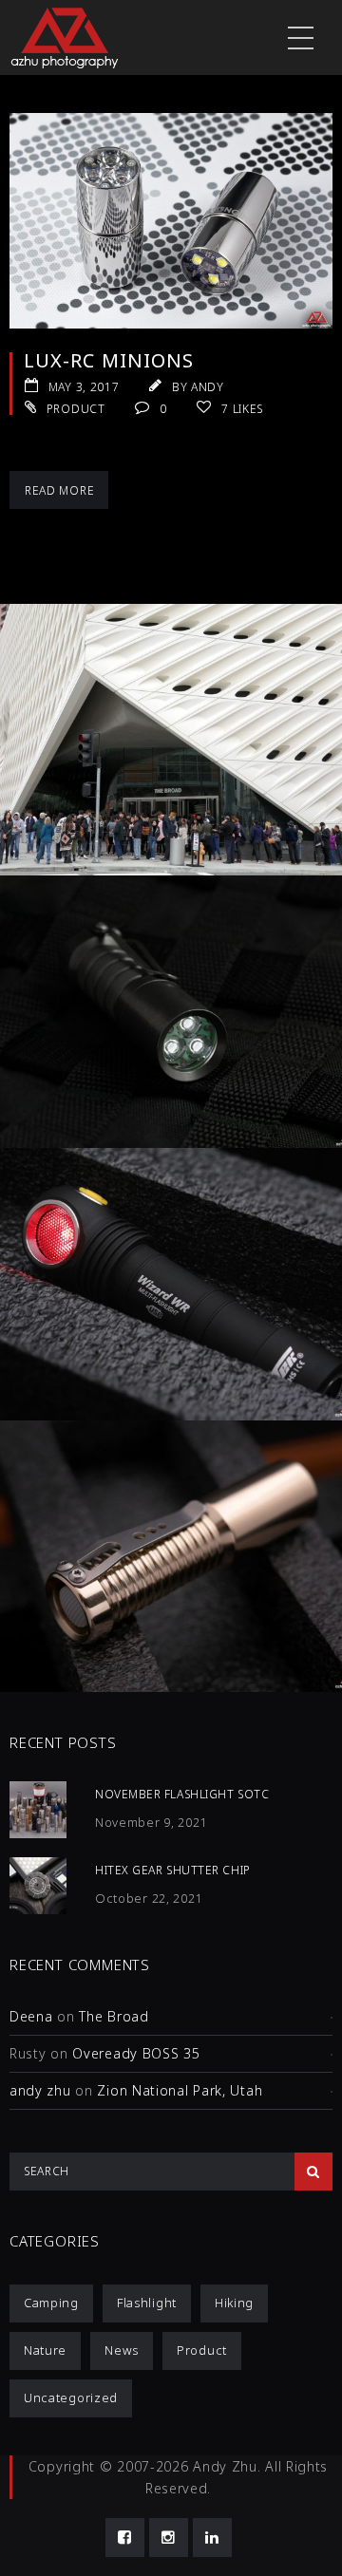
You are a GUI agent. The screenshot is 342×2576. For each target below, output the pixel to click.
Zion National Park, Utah (180, 2090)
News (122, 2350)
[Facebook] (125, 2538)
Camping (51, 2303)
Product (76, 409)
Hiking (234, 2303)
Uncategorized (71, 2397)
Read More (59, 490)
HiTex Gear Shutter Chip (173, 1870)
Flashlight (147, 2303)
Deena (31, 2016)
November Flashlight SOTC (182, 1794)
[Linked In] (212, 2538)
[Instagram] (169, 2538)
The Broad (114, 2016)
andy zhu (40, 2090)
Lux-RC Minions (109, 360)
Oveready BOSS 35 (136, 2053)
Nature (45, 2350)
